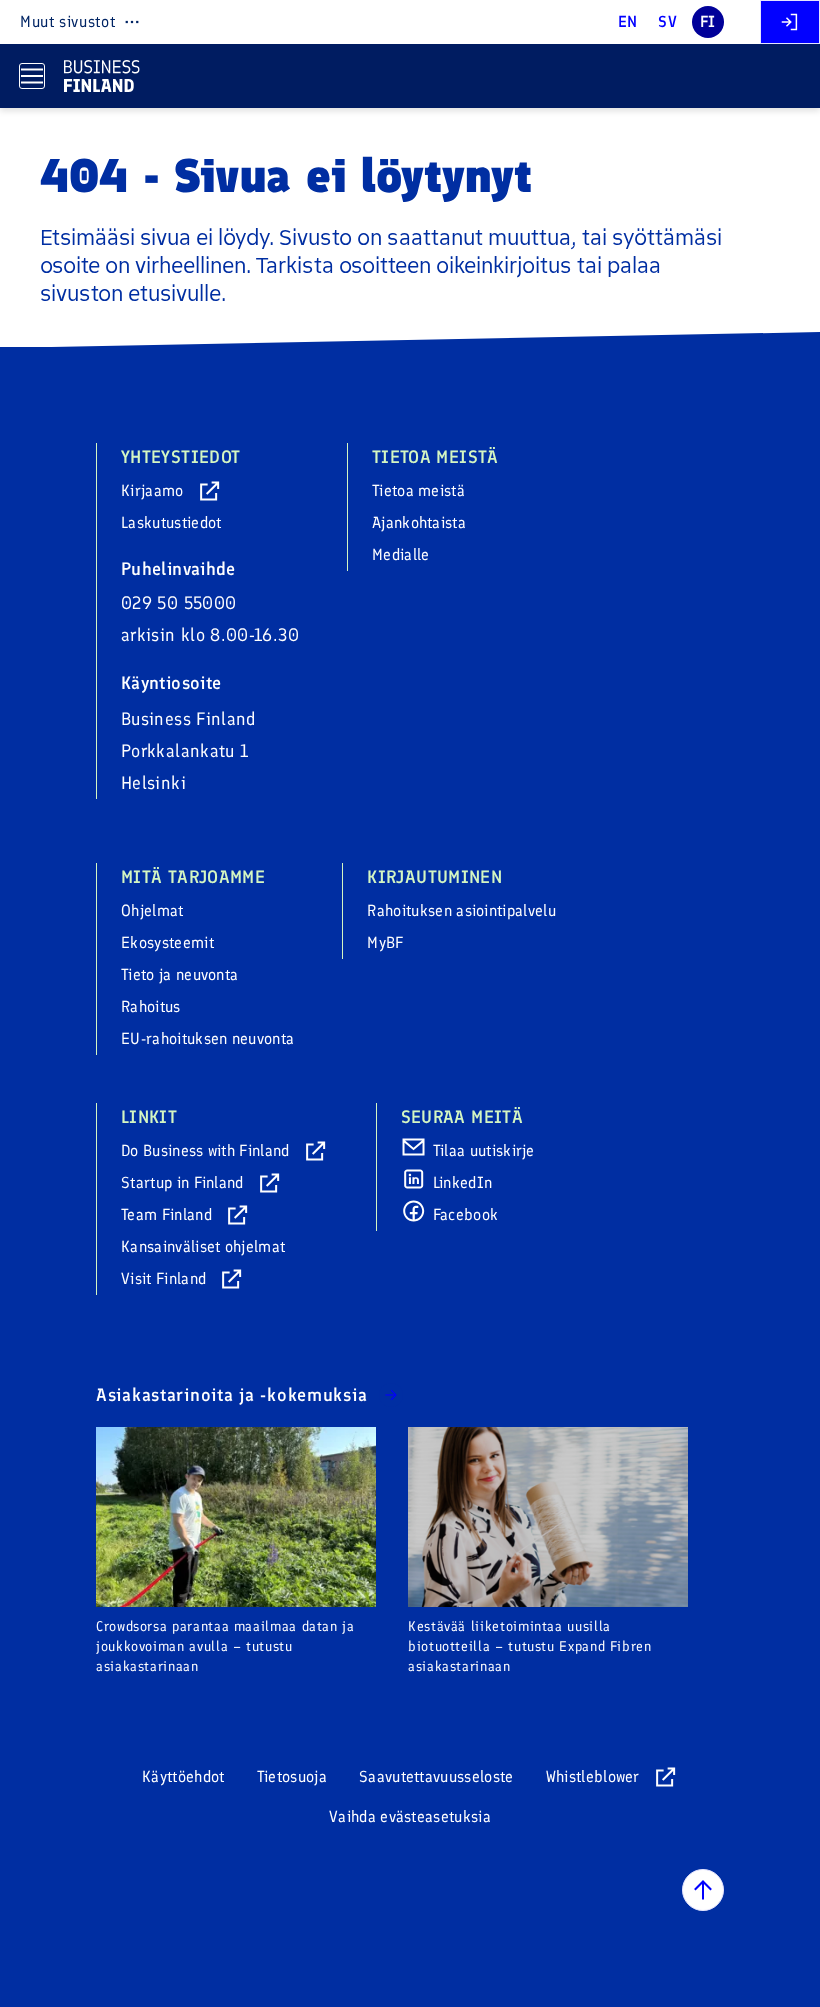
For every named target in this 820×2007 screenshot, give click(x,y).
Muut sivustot (67, 21)
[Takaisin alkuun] (703, 1890)
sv (667, 21)
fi (708, 21)
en (628, 21)
